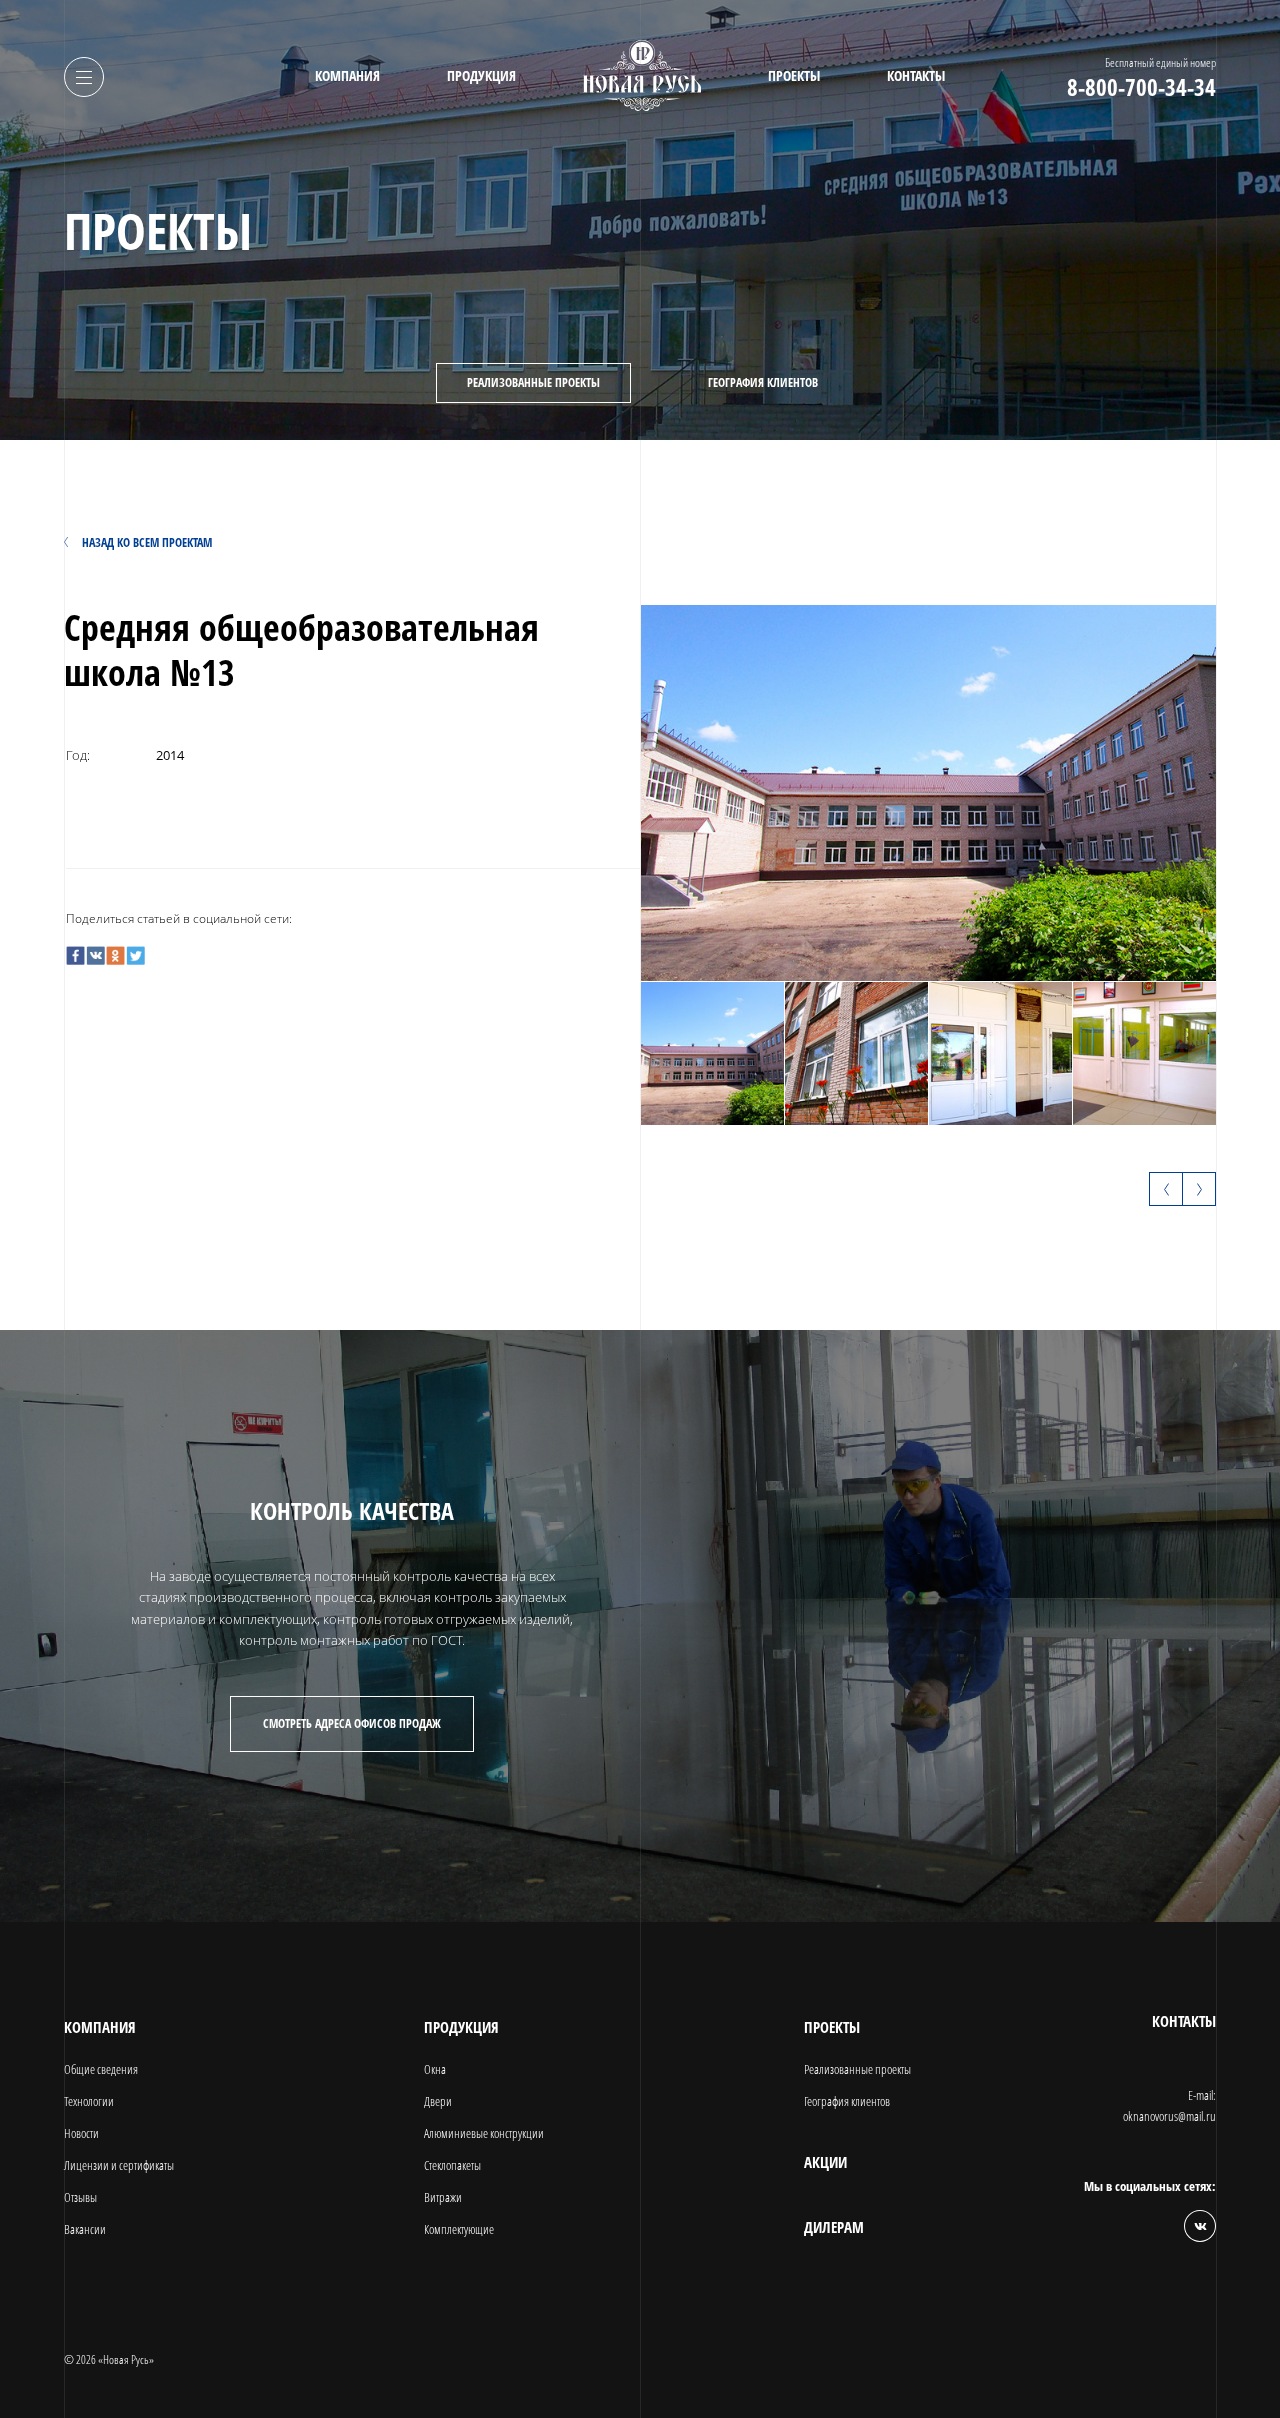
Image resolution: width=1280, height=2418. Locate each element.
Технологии (89, 2101)
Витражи (443, 2197)
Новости (81, 2133)
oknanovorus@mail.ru (1169, 2116)
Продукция (481, 76)
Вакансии (85, 2229)
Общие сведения (101, 2069)
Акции (825, 2162)
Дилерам (834, 2227)
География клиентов (763, 382)
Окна (435, 2069)
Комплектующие (459, 2229)
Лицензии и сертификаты (119, 2165)
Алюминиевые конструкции (484, 2133)
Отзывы (80, 2197)
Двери (438, 2101)
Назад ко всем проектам (147, 542)
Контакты (916, 76)
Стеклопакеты (452, 2165)
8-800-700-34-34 (1141, 87)
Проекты (794, 76)
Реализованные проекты (533, 382)
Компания (347, 76)
